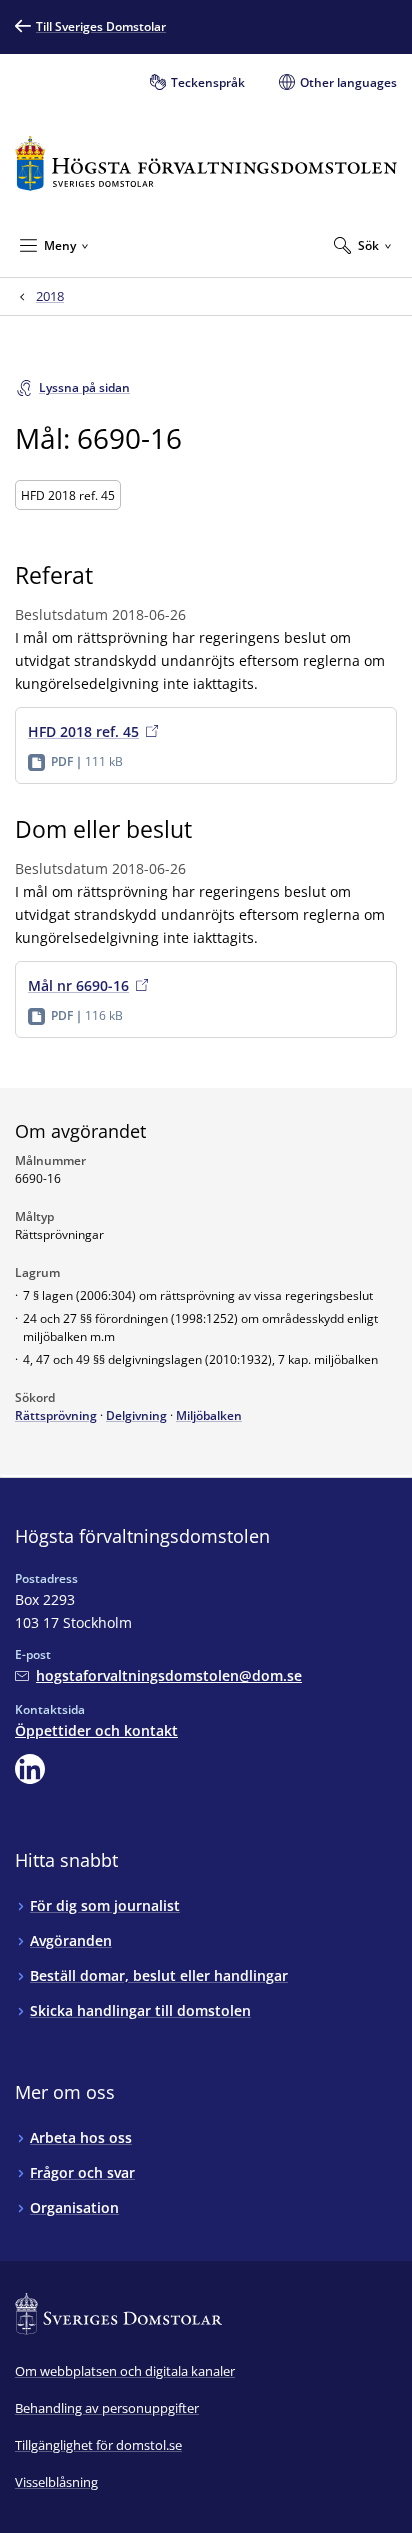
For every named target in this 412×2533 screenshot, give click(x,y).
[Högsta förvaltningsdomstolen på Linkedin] (30, 1769)
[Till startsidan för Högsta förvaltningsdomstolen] (206, 163)
